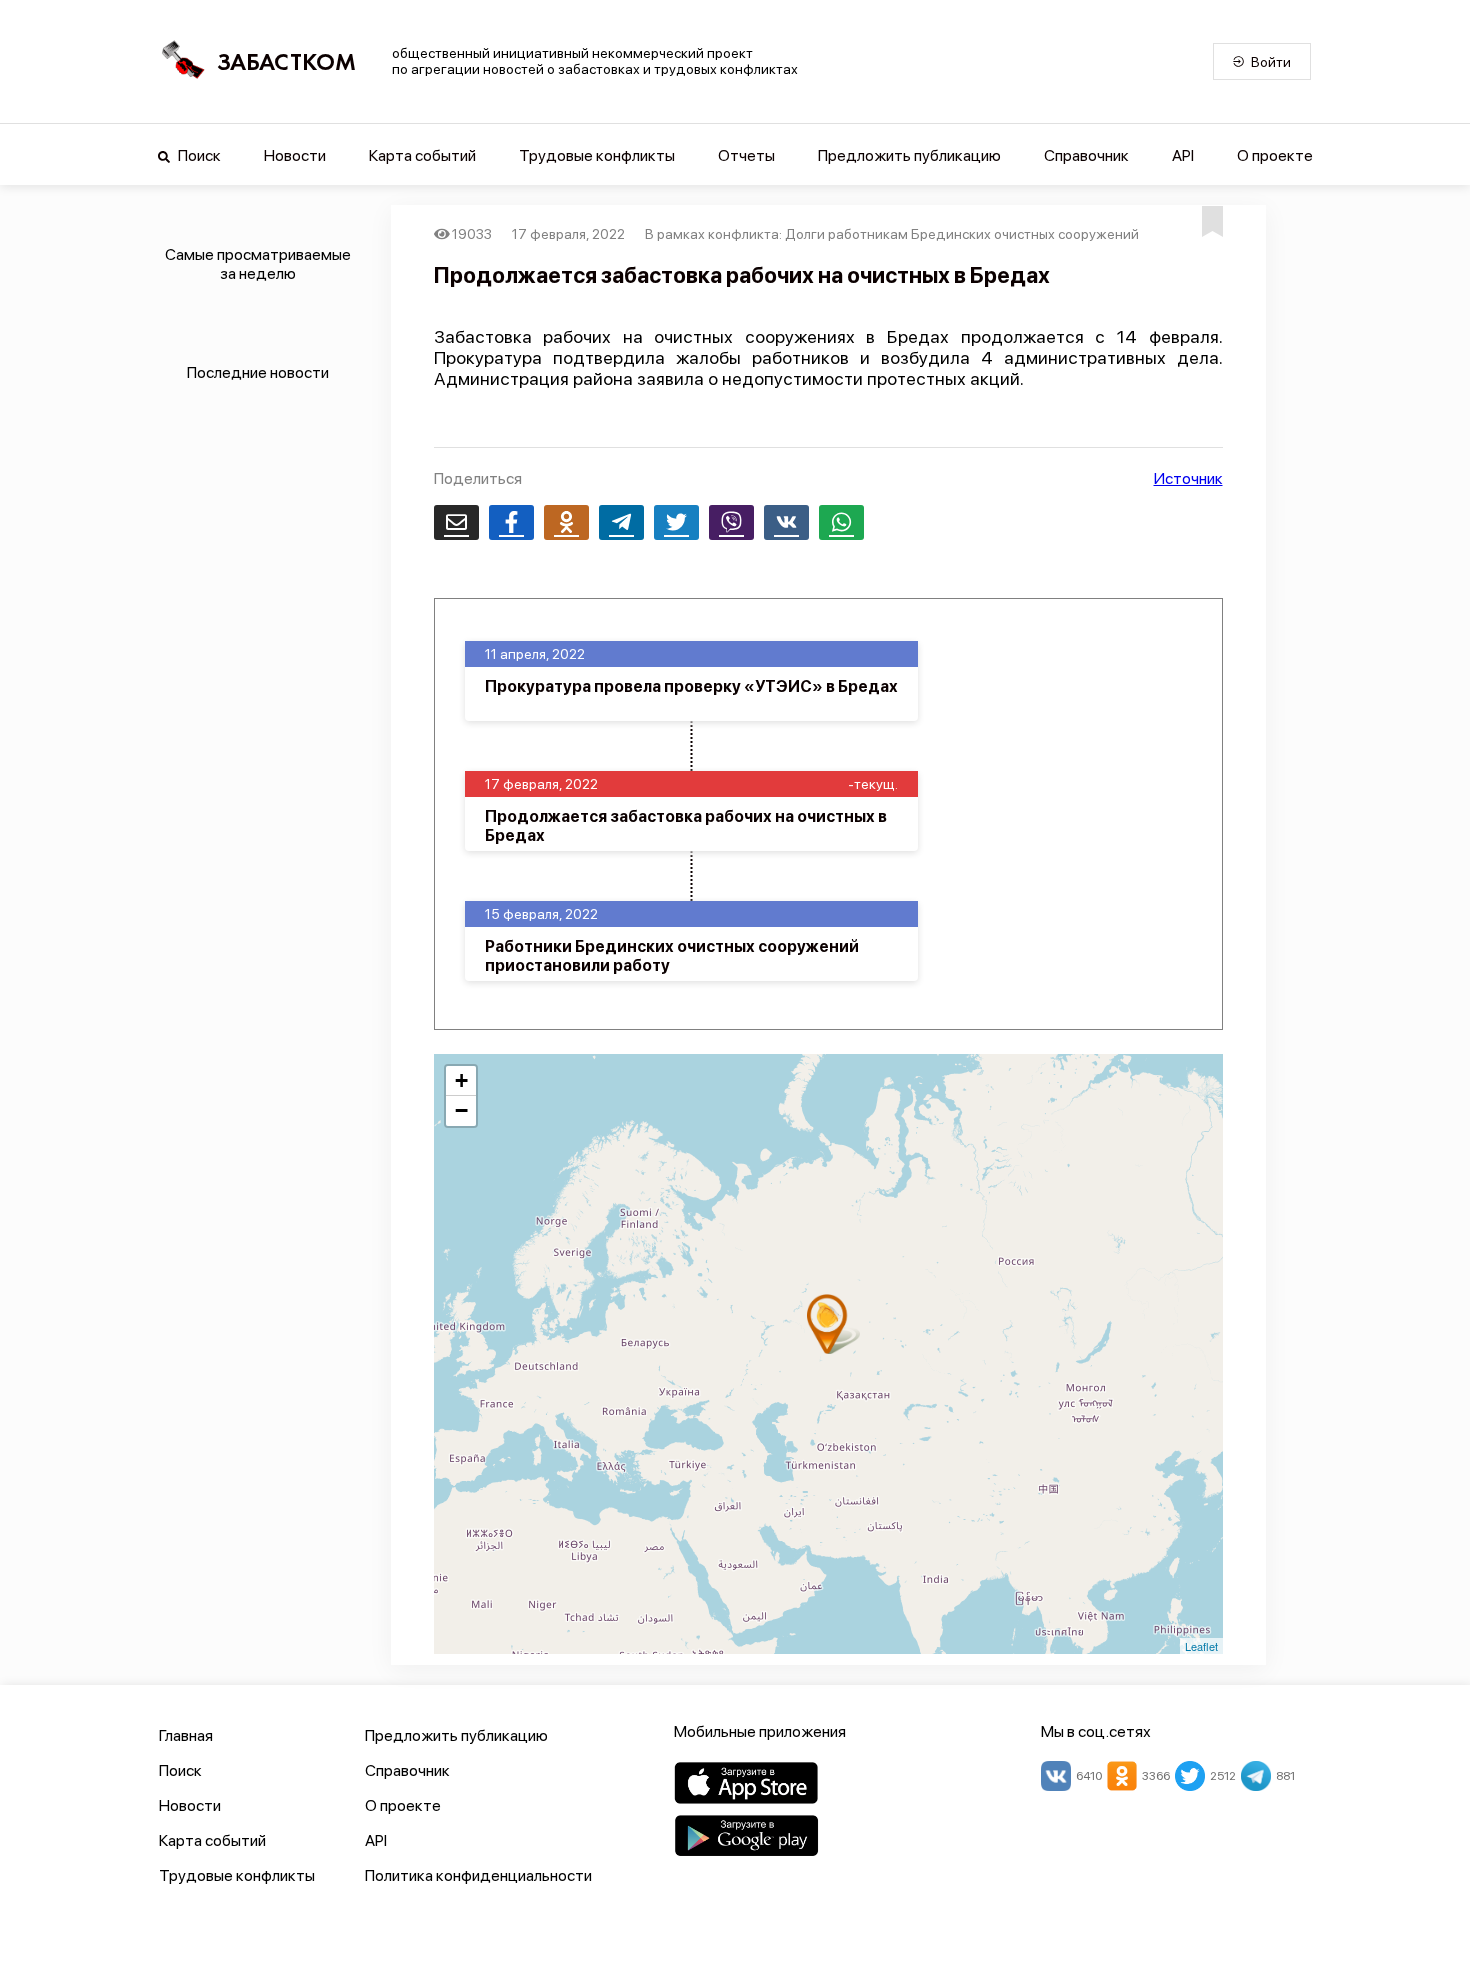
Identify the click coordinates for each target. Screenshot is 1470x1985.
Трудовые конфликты (597, 155)
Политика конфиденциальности (478, 1875)
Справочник (1086, 155)
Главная (186, 1735)
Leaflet (1201, 1646)
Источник (1188, 478)
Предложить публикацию (909, 155)
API (1183, 155)
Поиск (198, 155)
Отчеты (746, 155)
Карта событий (422, 155)
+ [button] (461, 1080)
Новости (295, 155)
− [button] (461, 1110)
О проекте (1275, 155)
